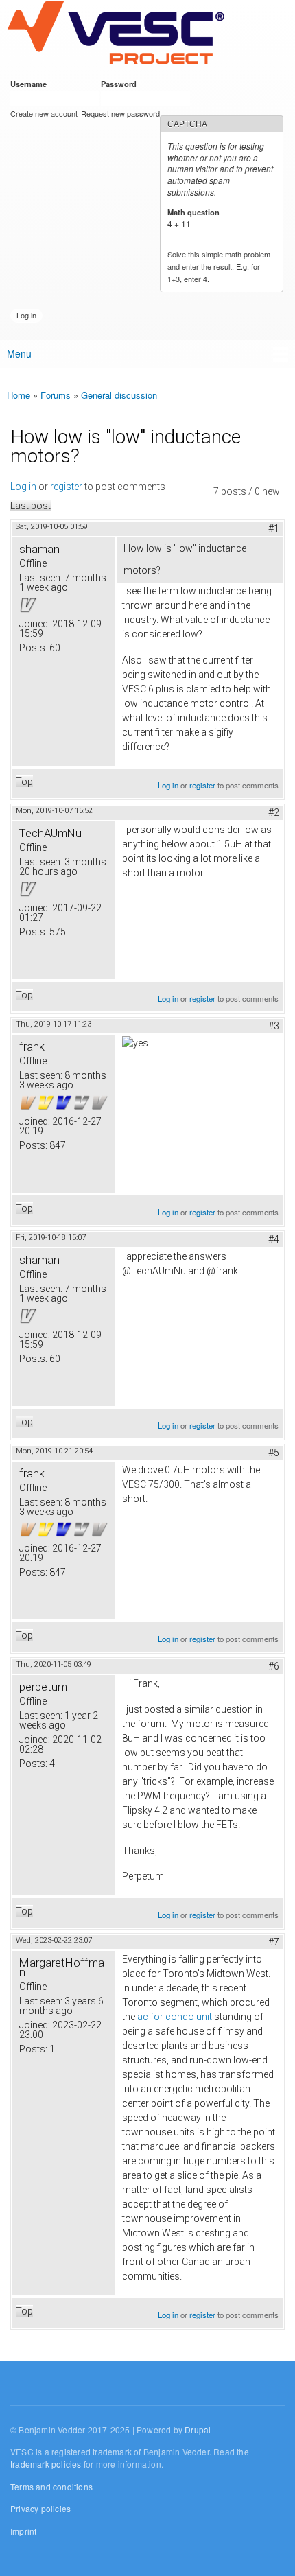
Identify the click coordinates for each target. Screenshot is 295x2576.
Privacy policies (40, 2508)
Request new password (120, 113)
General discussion (119, 395)
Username (31, 84)
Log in (23, 487)
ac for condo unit (175, 2017)
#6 (274, 1666)
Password (121, 84)
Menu (19, 353)
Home (19, 395)
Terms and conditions (51, 2486)
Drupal (198, 2429)
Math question (196, 212)
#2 (274, 812)
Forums (56, 395)
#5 (274, 1453)
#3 (274, 1026)
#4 (274, 1239)
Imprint (23, 2531)
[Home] (116, 34)
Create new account (44, 113)
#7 (274, 1942)
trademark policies (46, 2464)
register (66, 487)
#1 (274, 528)
